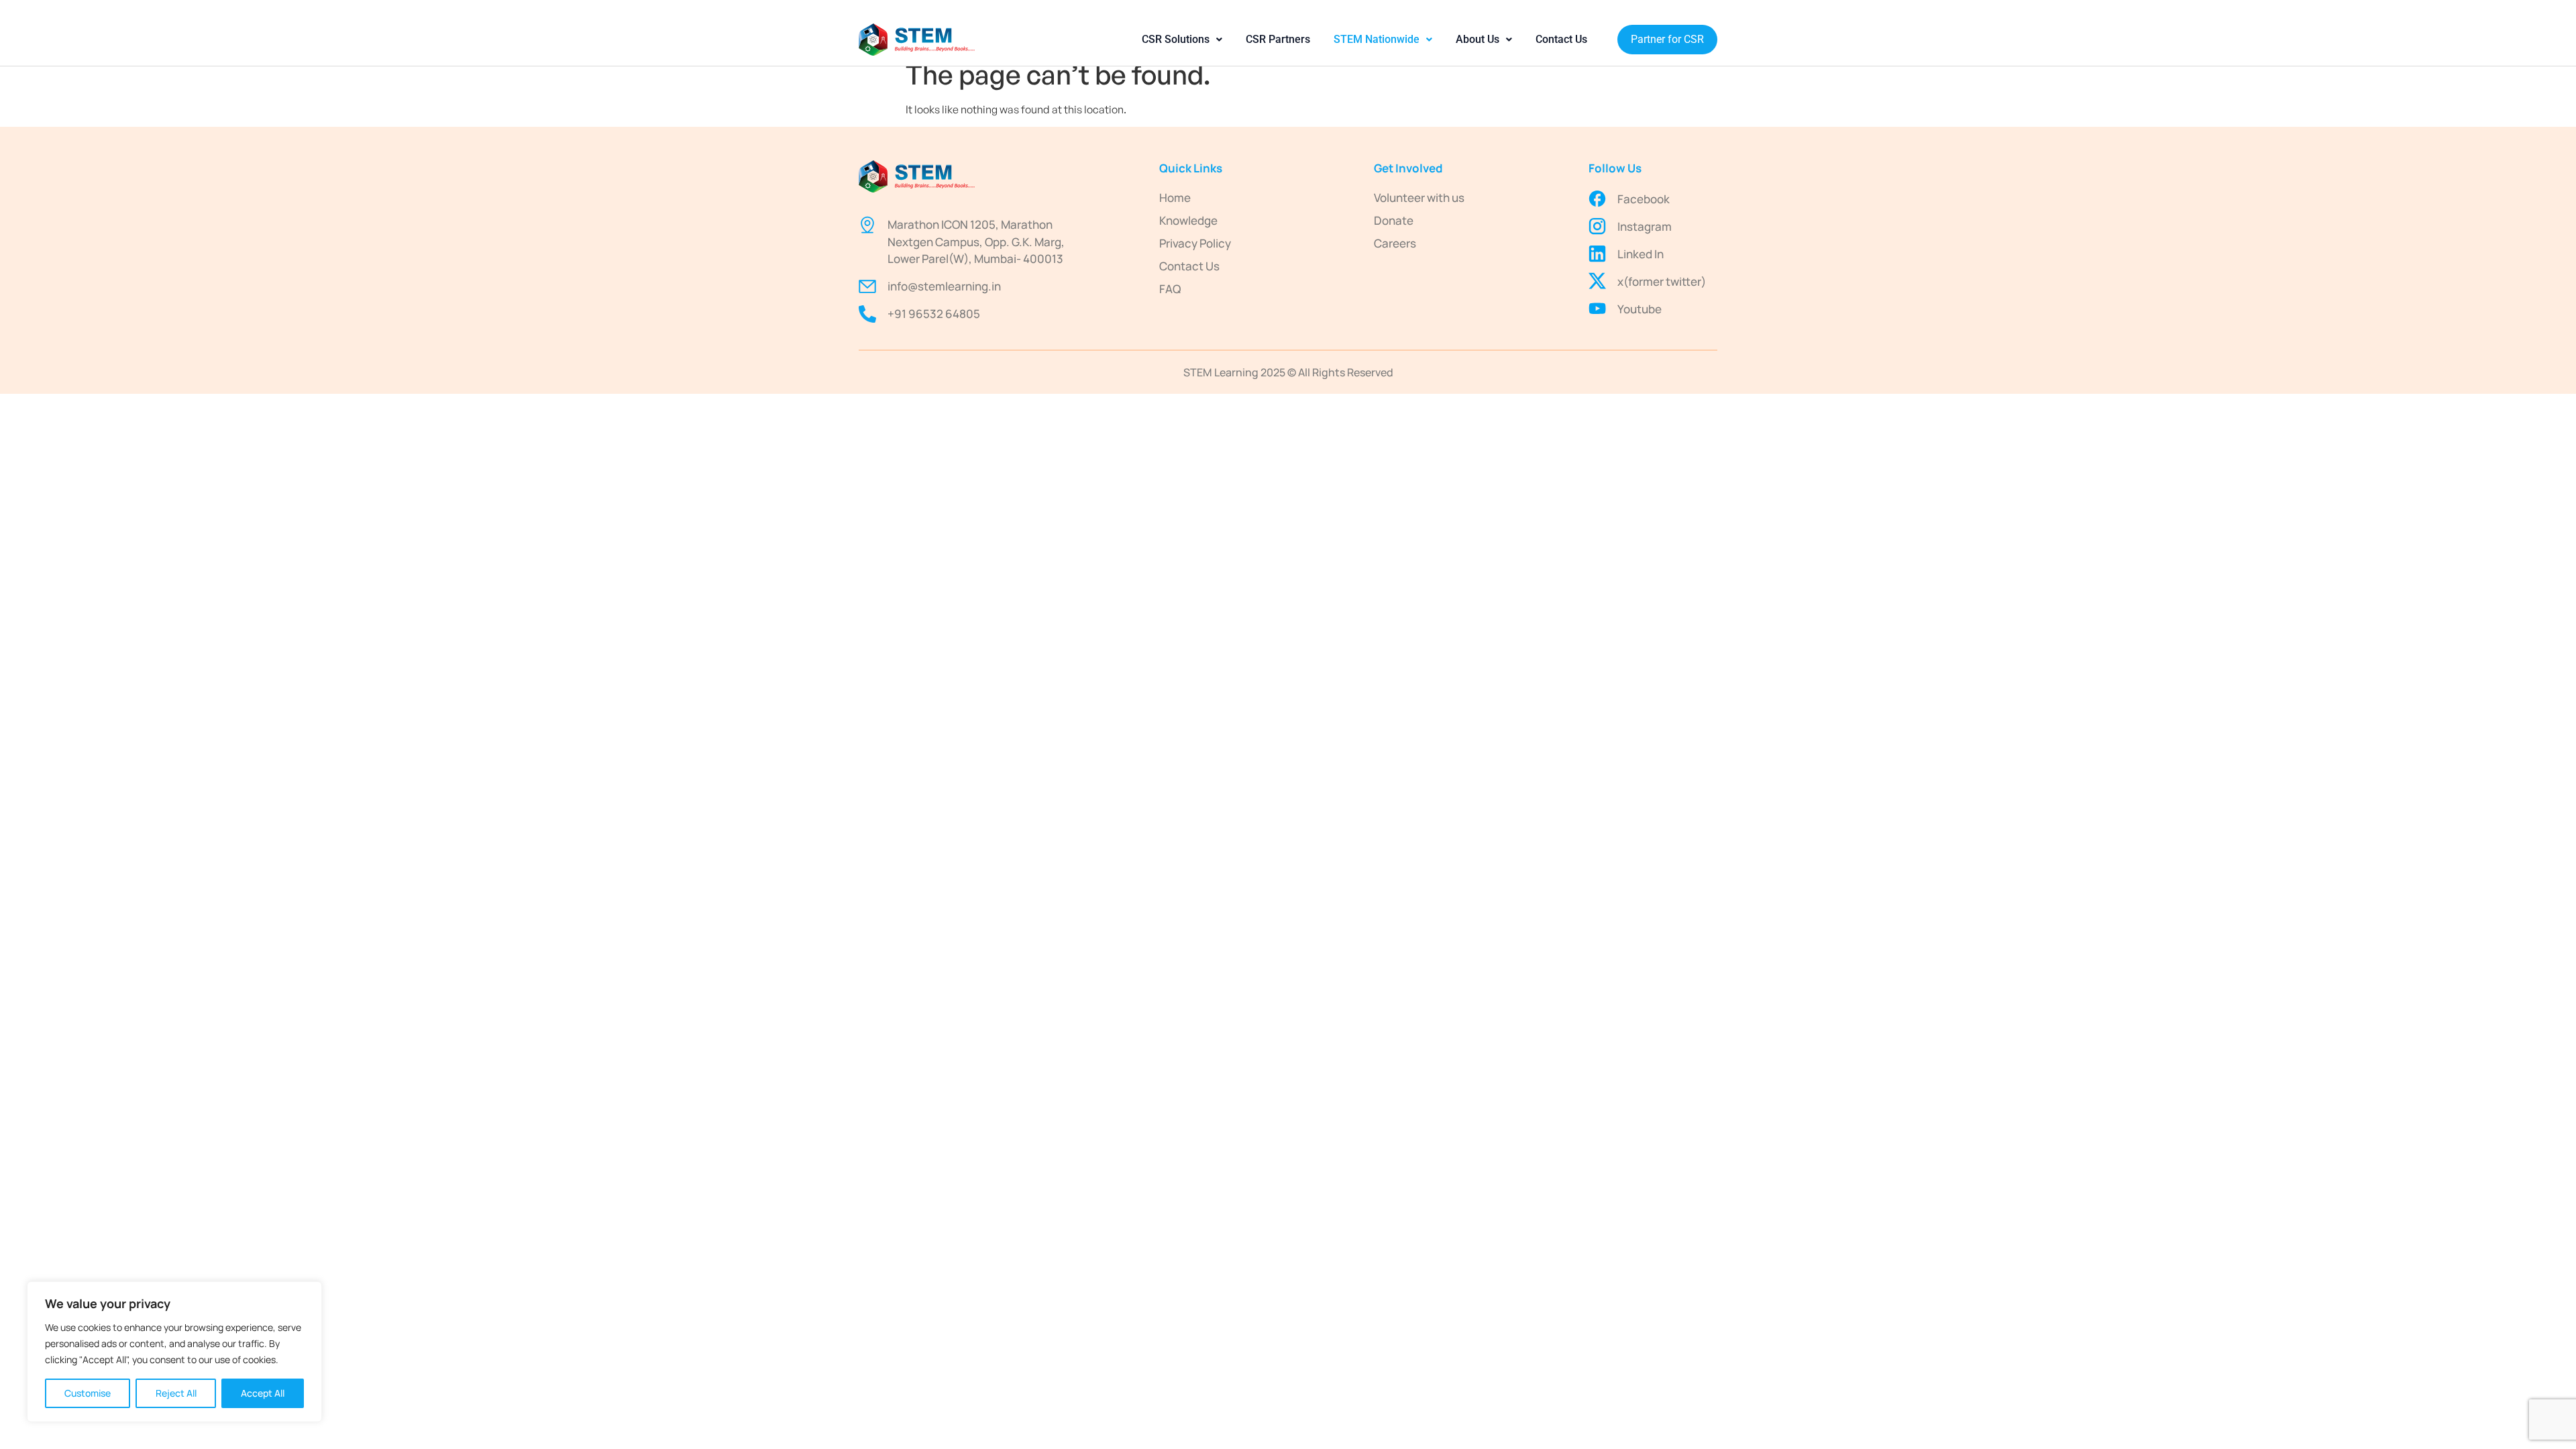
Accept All (263, 1393)
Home (1175, 198)
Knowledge (1188, 220)
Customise (88, 1393)
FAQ (1170, 289)
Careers (1395, 243)
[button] (1182, 40)
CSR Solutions (1176, 39)
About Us (1478, 39)
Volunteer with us (1419, 198)
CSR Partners (1278, 39)
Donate (1394, 220)
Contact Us (1561, 39)
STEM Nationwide (1377, 39)
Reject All (176, 1393)
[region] (174, 1352)
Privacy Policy (1195, 243)
